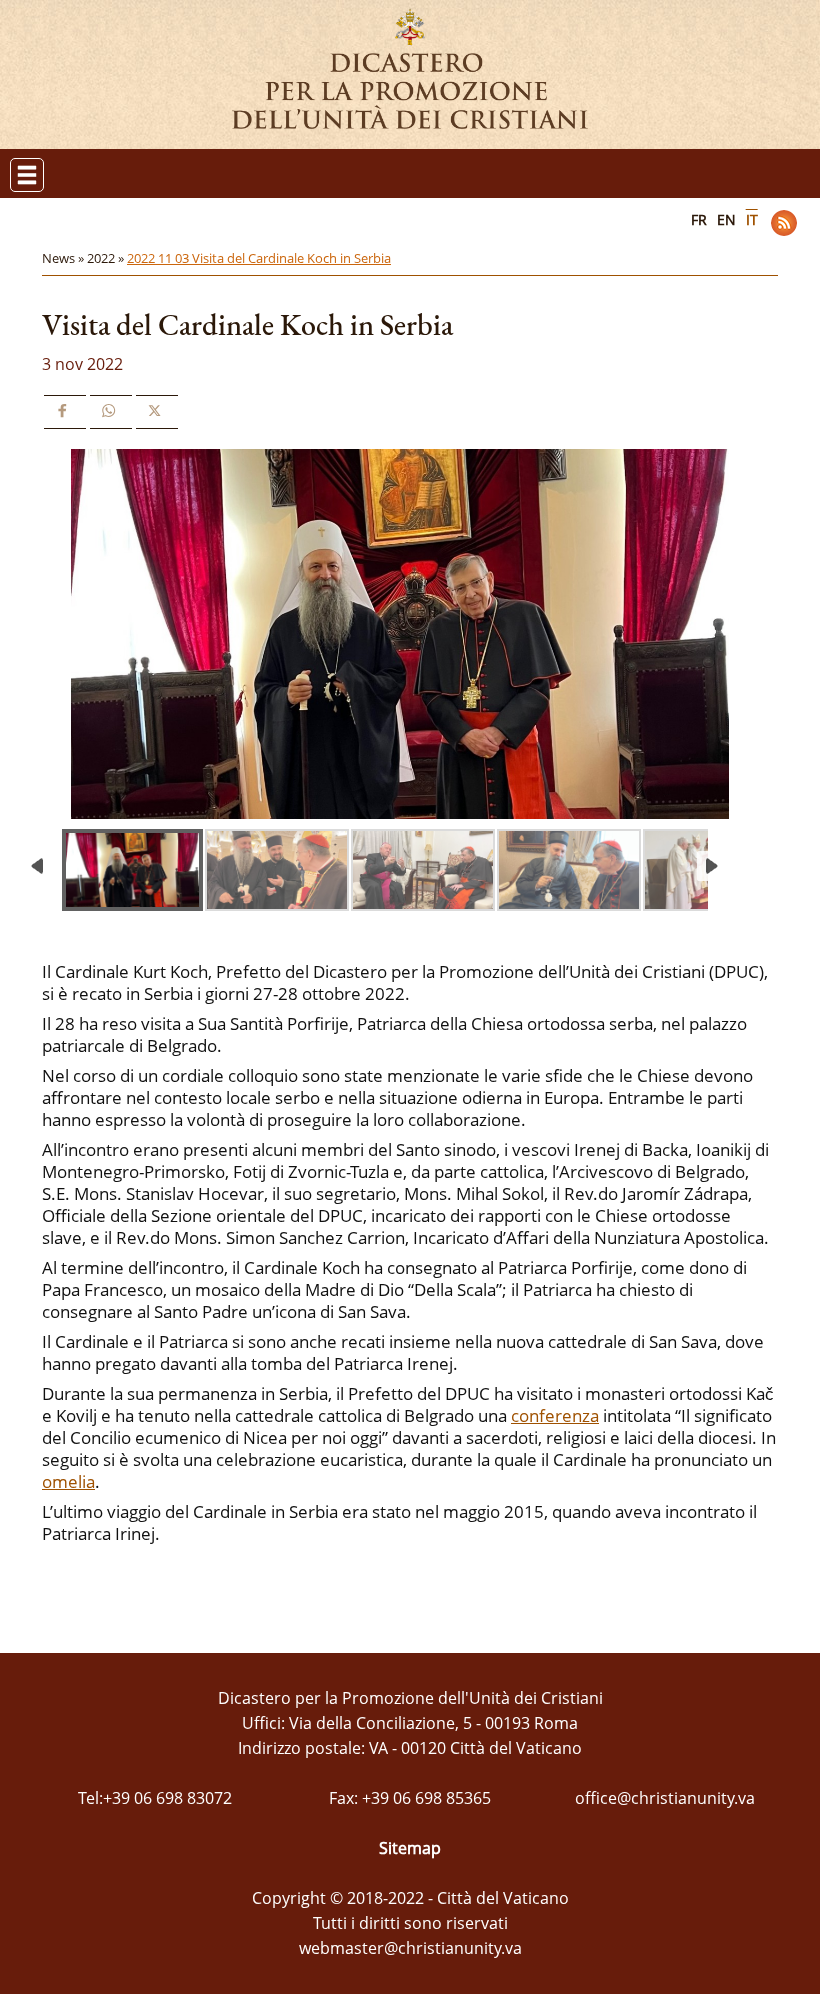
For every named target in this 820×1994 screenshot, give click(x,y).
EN (726, 219)
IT (752, 219)
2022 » (107, 258)
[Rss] (784, 223)
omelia (68, 1481)
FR (699, 219)
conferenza (555, 1415)
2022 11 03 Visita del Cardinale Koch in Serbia (259, 258)
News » (64, 258)
